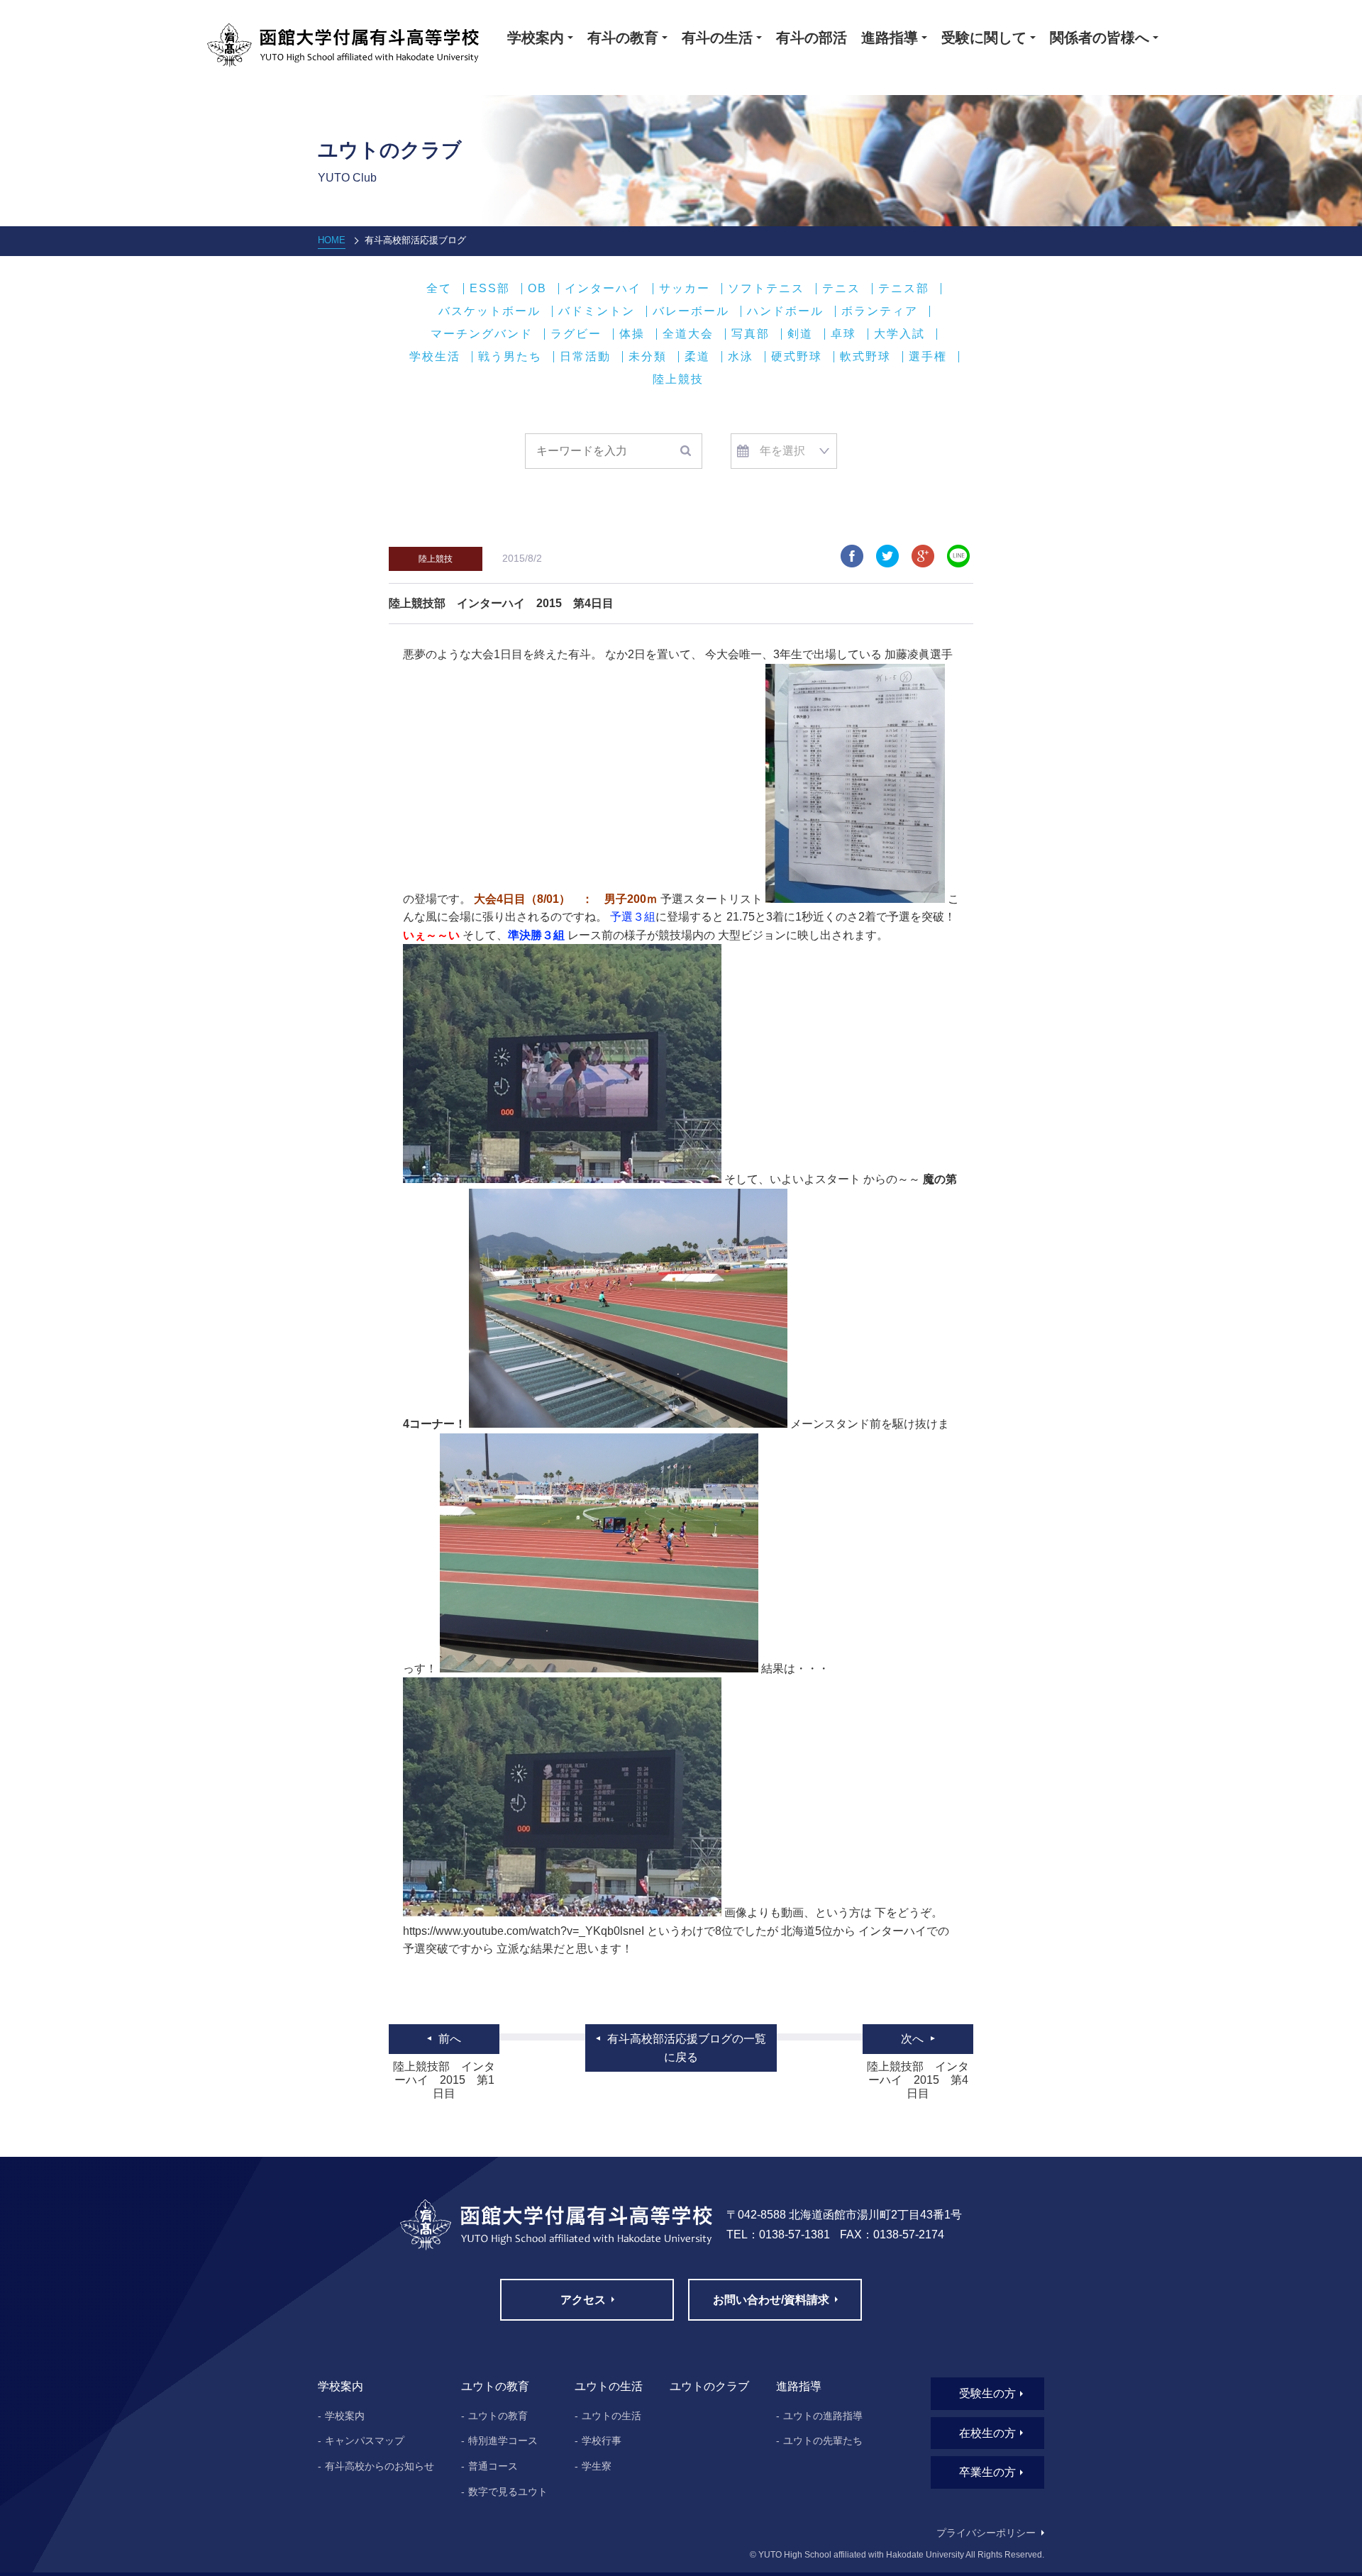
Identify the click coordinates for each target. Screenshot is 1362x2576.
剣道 (800, 334)
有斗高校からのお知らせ (380, 2466)
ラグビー (576, 334)
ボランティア (880, 311)
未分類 (648, 357)
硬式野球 (797, 357)
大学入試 (899, 334)
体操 (632, 334)
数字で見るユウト (508, 2492)
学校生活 (435, 357)
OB (537, 289)
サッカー (685, 289)
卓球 (843, 334)
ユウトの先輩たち (823, 2441)
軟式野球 (865, 357)
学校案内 (345, 2416)
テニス (841, 289)
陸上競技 (678, 379)
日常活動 (585, 357)
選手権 (928, 357)
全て (439, 289)
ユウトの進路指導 (823, 2416)
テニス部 (904, 289)
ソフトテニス (766, 289)
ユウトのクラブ (709, 2386)
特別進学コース (503, 2441)
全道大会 (688, 334)
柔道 (697, 357)
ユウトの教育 (498, 2416)
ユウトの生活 (611, 2416)
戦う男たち (510, 357)
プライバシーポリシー (986, 2533)
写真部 (751, 334)
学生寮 (597, 2466)
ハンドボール (785, 311)
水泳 (741, 357)
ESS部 (490, 289)
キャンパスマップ (365, 2441)
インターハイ (603, 289)
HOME (332, 240)
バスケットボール (489, 311)
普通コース (493, 2466)
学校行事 (602, 2441)
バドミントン (597, 311)
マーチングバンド (482, 334)
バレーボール (691, 311)
